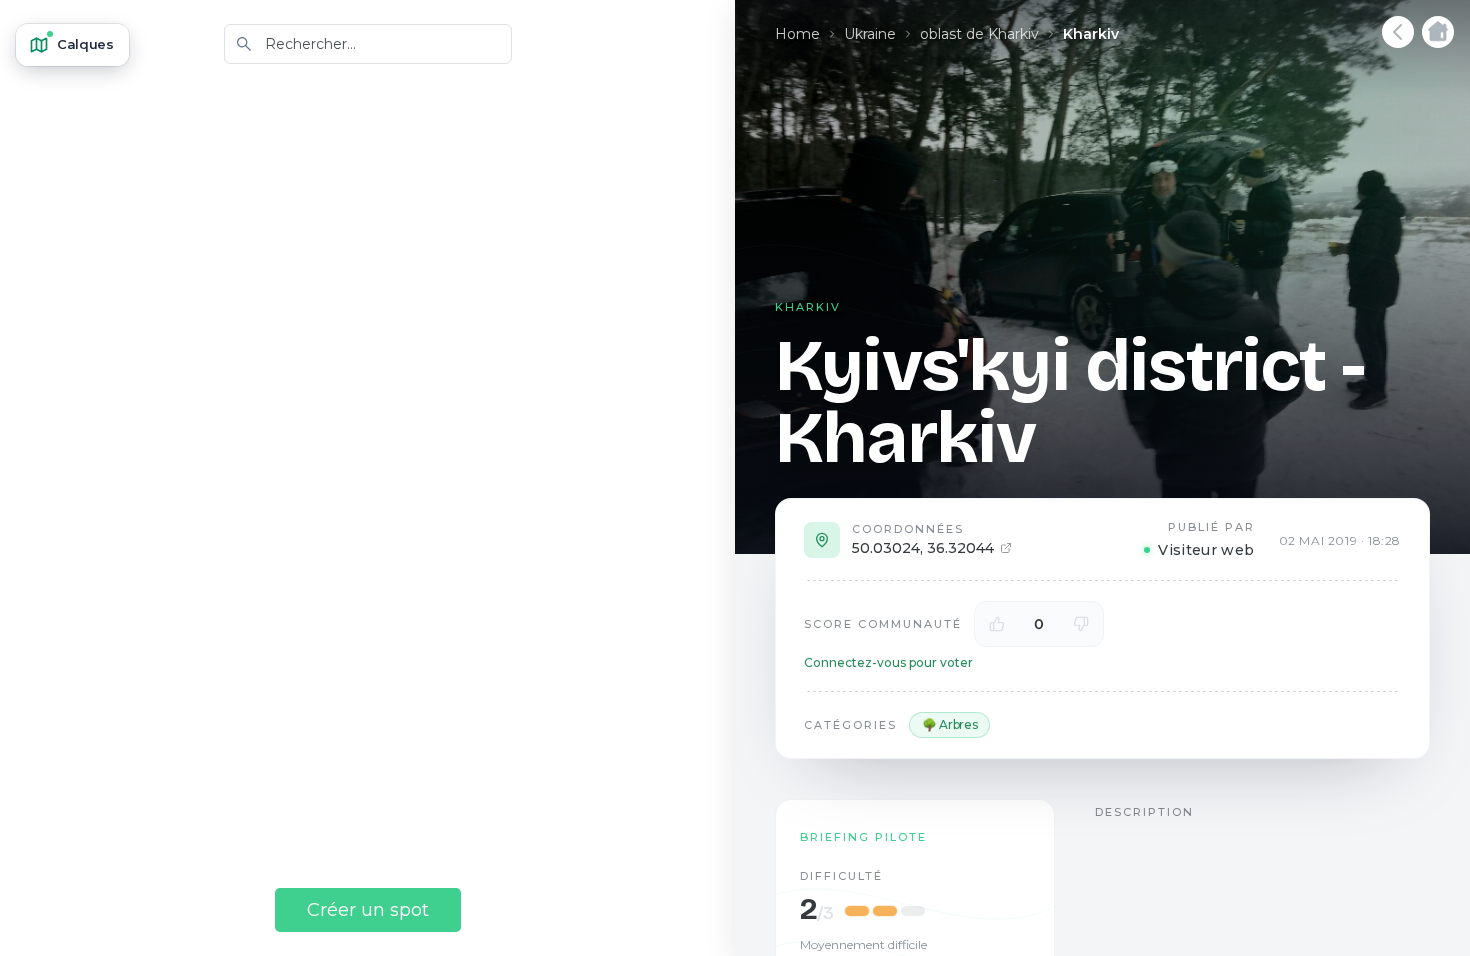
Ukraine (870, 34)
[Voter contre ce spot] (1081, 624)
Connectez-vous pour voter (888, 662)
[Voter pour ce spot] (997, 624)
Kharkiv (1091, 34)
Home (797, 34)
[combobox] (368, 44)
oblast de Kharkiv (979, 34)
